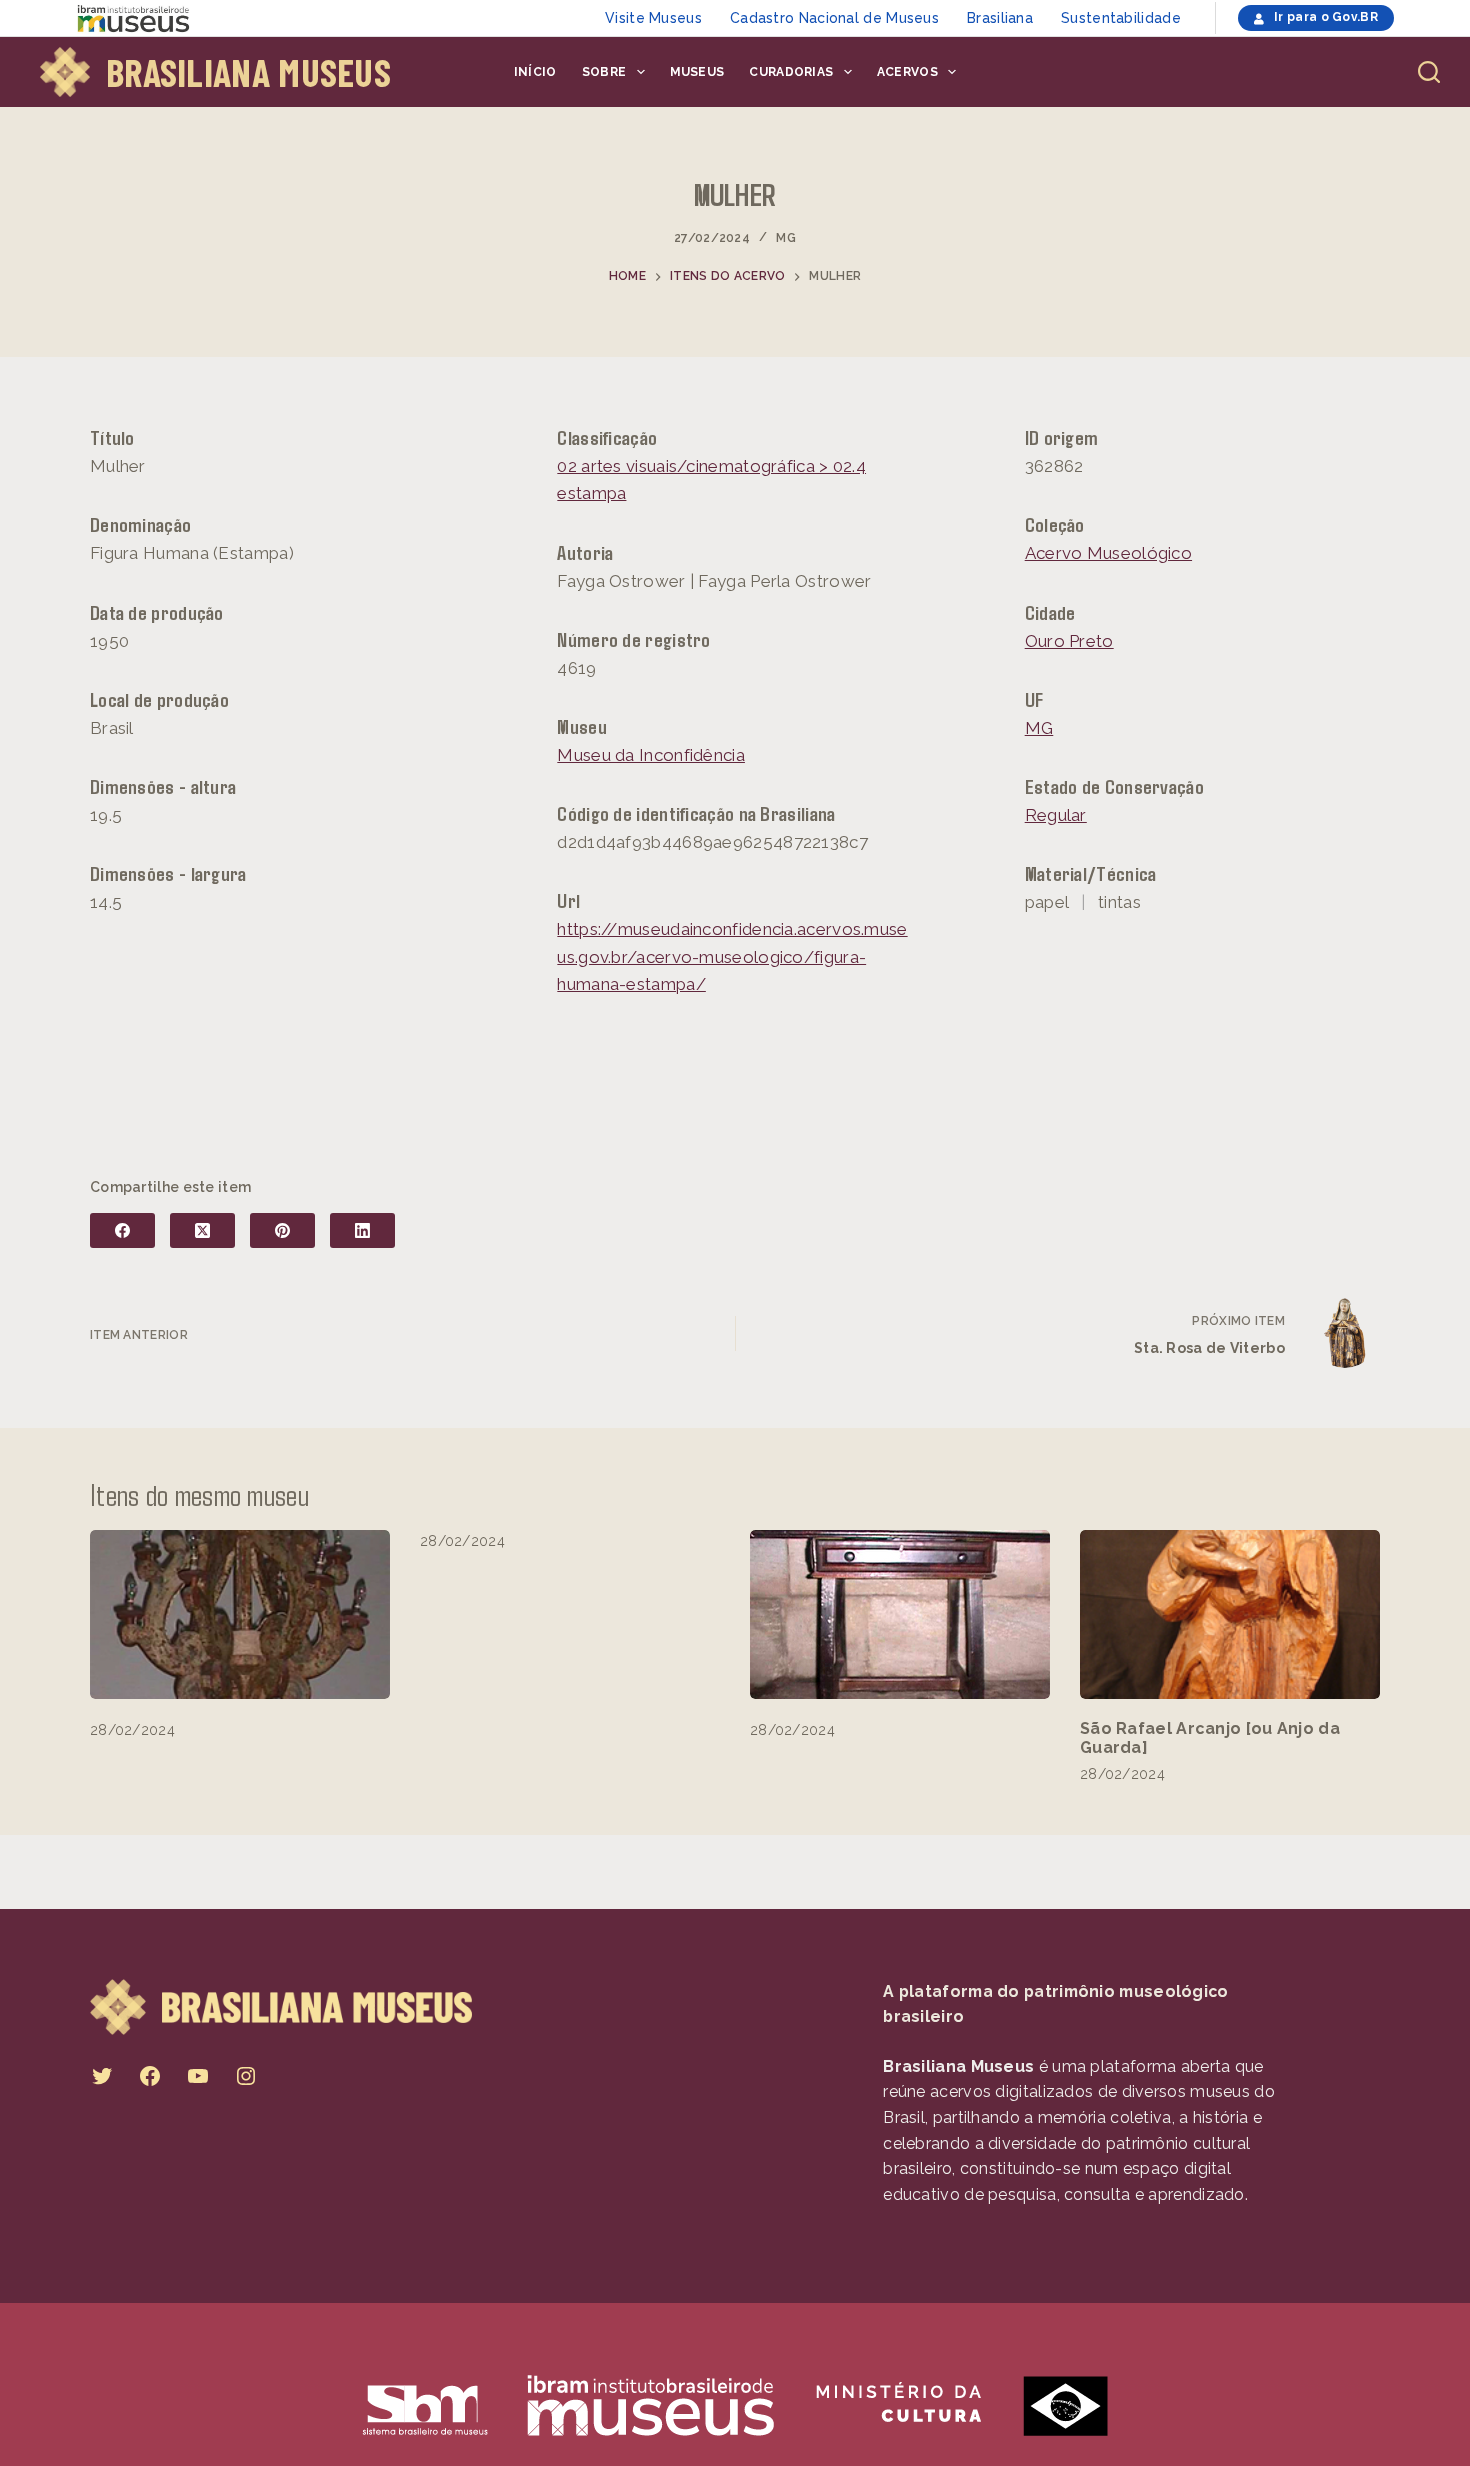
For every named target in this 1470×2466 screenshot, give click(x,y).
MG (786, 238)
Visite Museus (653, 18)
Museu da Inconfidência (651, 755)
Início (535, 72)
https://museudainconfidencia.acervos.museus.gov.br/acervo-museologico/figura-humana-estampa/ (732, 956)
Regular (1056, 815)
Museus (697, 72)
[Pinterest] (282, 1230)
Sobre (604, 72)
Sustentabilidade (1121, 18)
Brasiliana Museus (248, 72)
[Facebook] (122, 1230)
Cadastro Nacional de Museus (834, 18)
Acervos (907, 72)
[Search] (1429, 72)
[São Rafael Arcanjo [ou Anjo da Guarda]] (1230, 1614)
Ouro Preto (1069, 641)
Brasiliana (1000, 18)
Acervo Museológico (1108, 553)
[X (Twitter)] (202, 1230)
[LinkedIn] (362, 1230)
